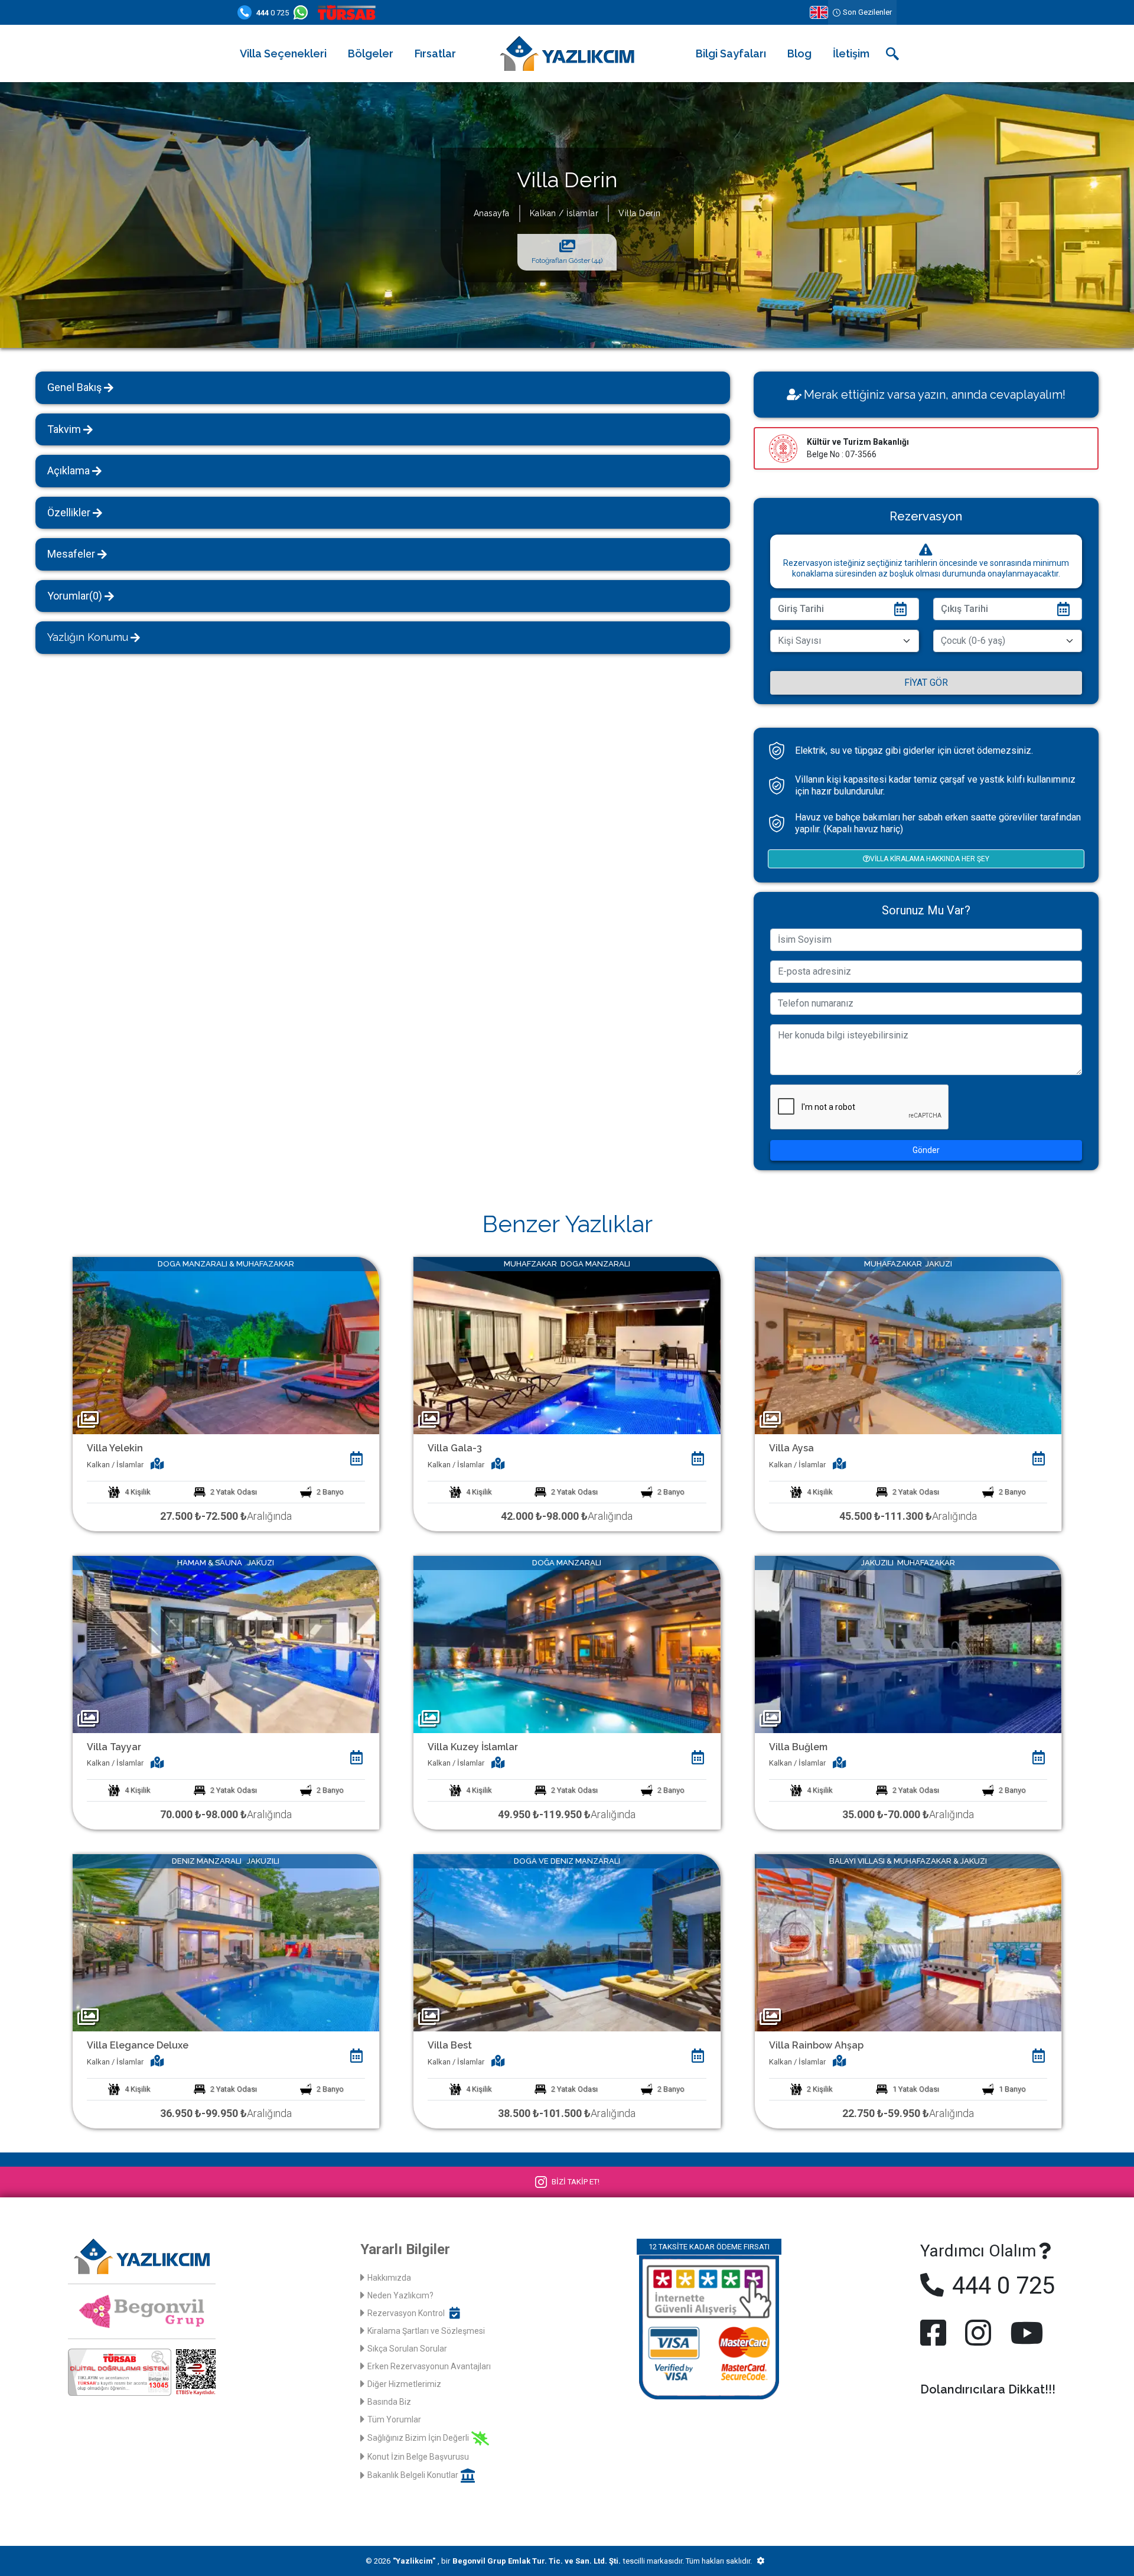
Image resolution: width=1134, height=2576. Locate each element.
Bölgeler (371, 53)
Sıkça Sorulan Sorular (407, 2349)
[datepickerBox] (356, 1458)
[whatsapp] (303, 12)
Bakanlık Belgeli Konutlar (413, 2475)
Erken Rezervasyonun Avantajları (429, 2366)
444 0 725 (1001, 2286)
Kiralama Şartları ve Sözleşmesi (426, 2331)
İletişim (851, 53)
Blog (799, 53)
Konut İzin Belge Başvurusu (418, 2457)
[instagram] (978, 2333)
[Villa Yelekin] (226, 1345)
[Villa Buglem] (908, 1644)
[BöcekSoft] (760, 2561)
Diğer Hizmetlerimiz (404, 2384)
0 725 (273, 13)
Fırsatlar (435, 53)
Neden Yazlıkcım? (400, 2295)
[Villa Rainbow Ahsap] (908, 1942)
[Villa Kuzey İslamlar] (567, 1644)
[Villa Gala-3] (567, 1345)
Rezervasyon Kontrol (406, 2313)
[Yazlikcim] (567, 53)
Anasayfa (492, 213)
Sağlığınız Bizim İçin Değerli (418, 2438)
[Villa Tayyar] (226, 1644)
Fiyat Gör (926, 683)
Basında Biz (389, 2402)
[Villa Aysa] (908, 1345)
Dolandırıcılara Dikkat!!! (988, 2389)
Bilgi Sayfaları (731, 53)
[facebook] (936, 2333)
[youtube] (1024, 2333)
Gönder (926, 1150)
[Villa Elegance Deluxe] (226, 1942)
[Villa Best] (567, 1942)
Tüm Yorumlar (394, 2419)
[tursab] (349, 12)
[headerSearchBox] (892, 54)
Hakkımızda (389, 2278)
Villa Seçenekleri (283, 53)
